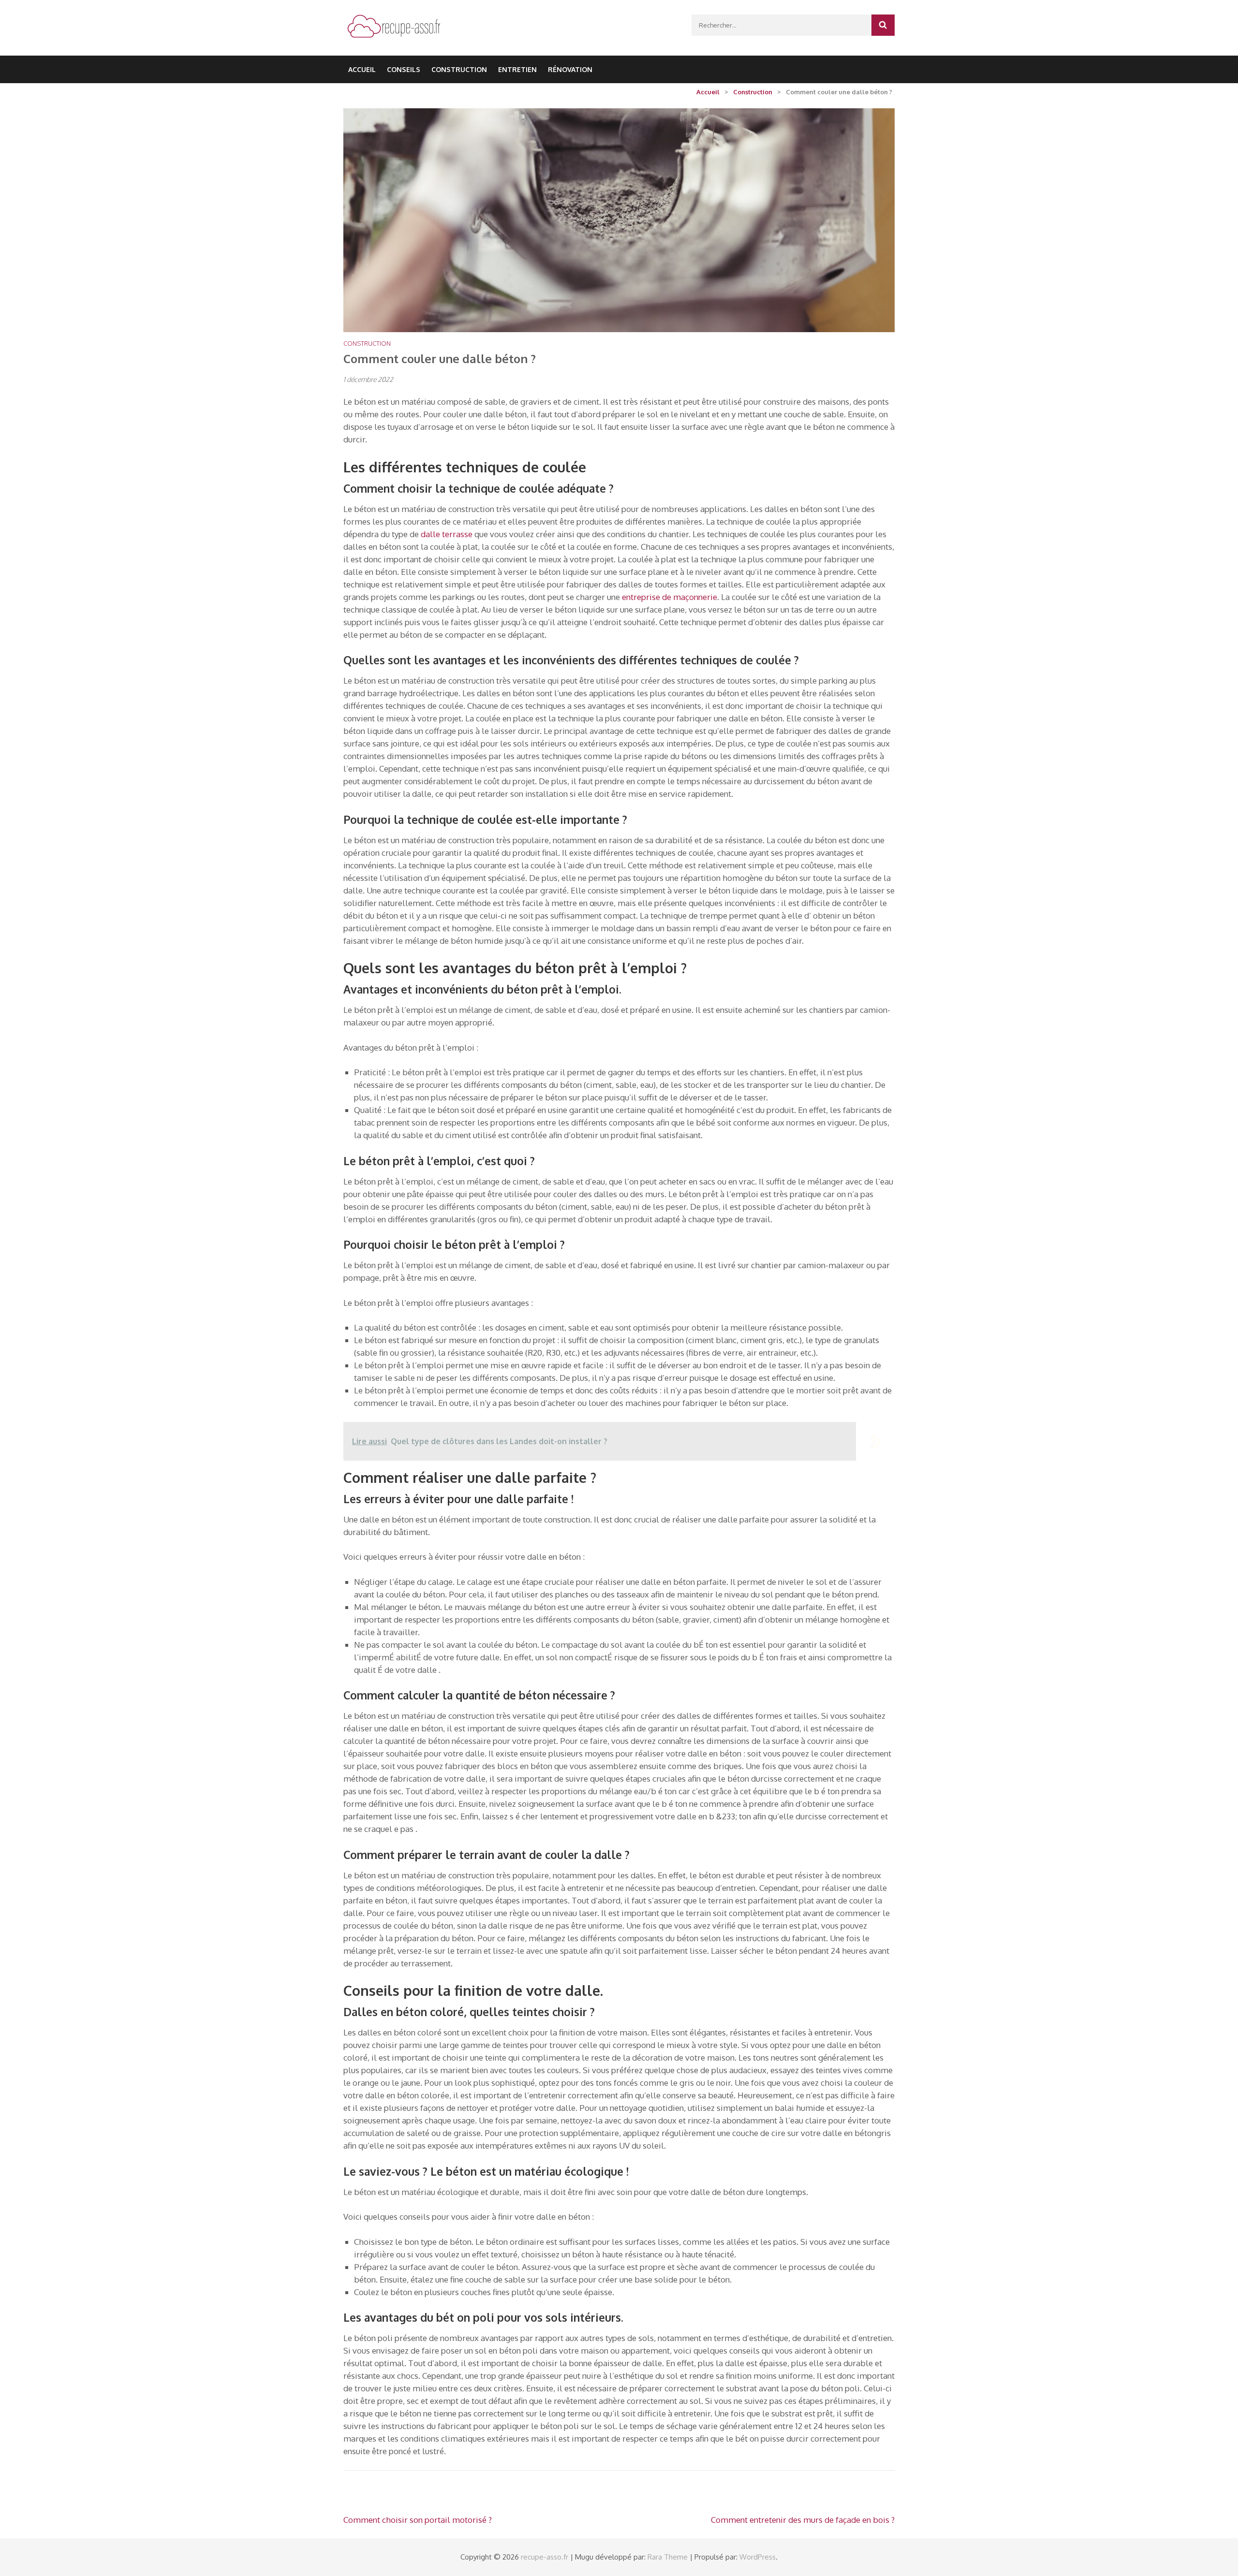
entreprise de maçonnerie (670, 597)
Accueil (362, 69)
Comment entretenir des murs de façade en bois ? (803, 2520)
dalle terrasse (447, 534)
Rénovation (570, 69)
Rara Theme (668, 2557)
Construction (459, 69)
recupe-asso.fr (545, 2557)
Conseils (404, 69)
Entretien (517, 69)
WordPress (758, 2557)
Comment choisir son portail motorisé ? (418, 2520)
